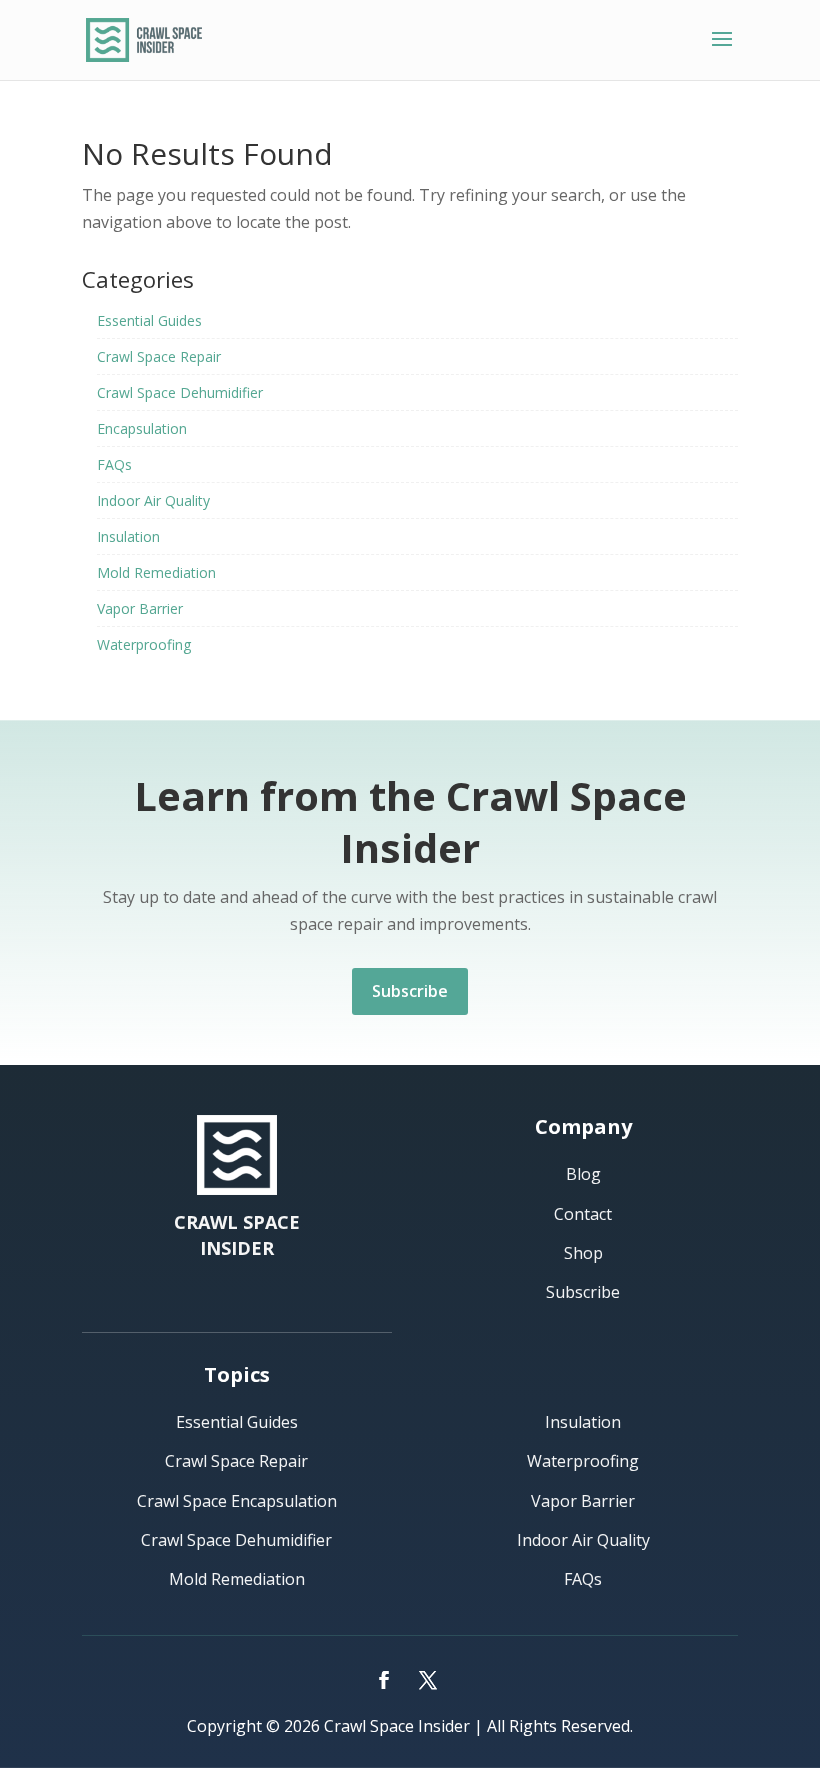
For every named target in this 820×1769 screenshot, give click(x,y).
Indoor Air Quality (153, 500)
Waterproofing (144, 644)
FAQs (114, 464)
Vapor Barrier (140, 608)
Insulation (128, 536)
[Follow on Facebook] (384, 1680)
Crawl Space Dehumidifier (180, 392)
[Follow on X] (428, 1680)
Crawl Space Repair (159, 356)
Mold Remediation (156, 572)
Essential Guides (149, 320)
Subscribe (410, 991)
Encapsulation (142, 428)
